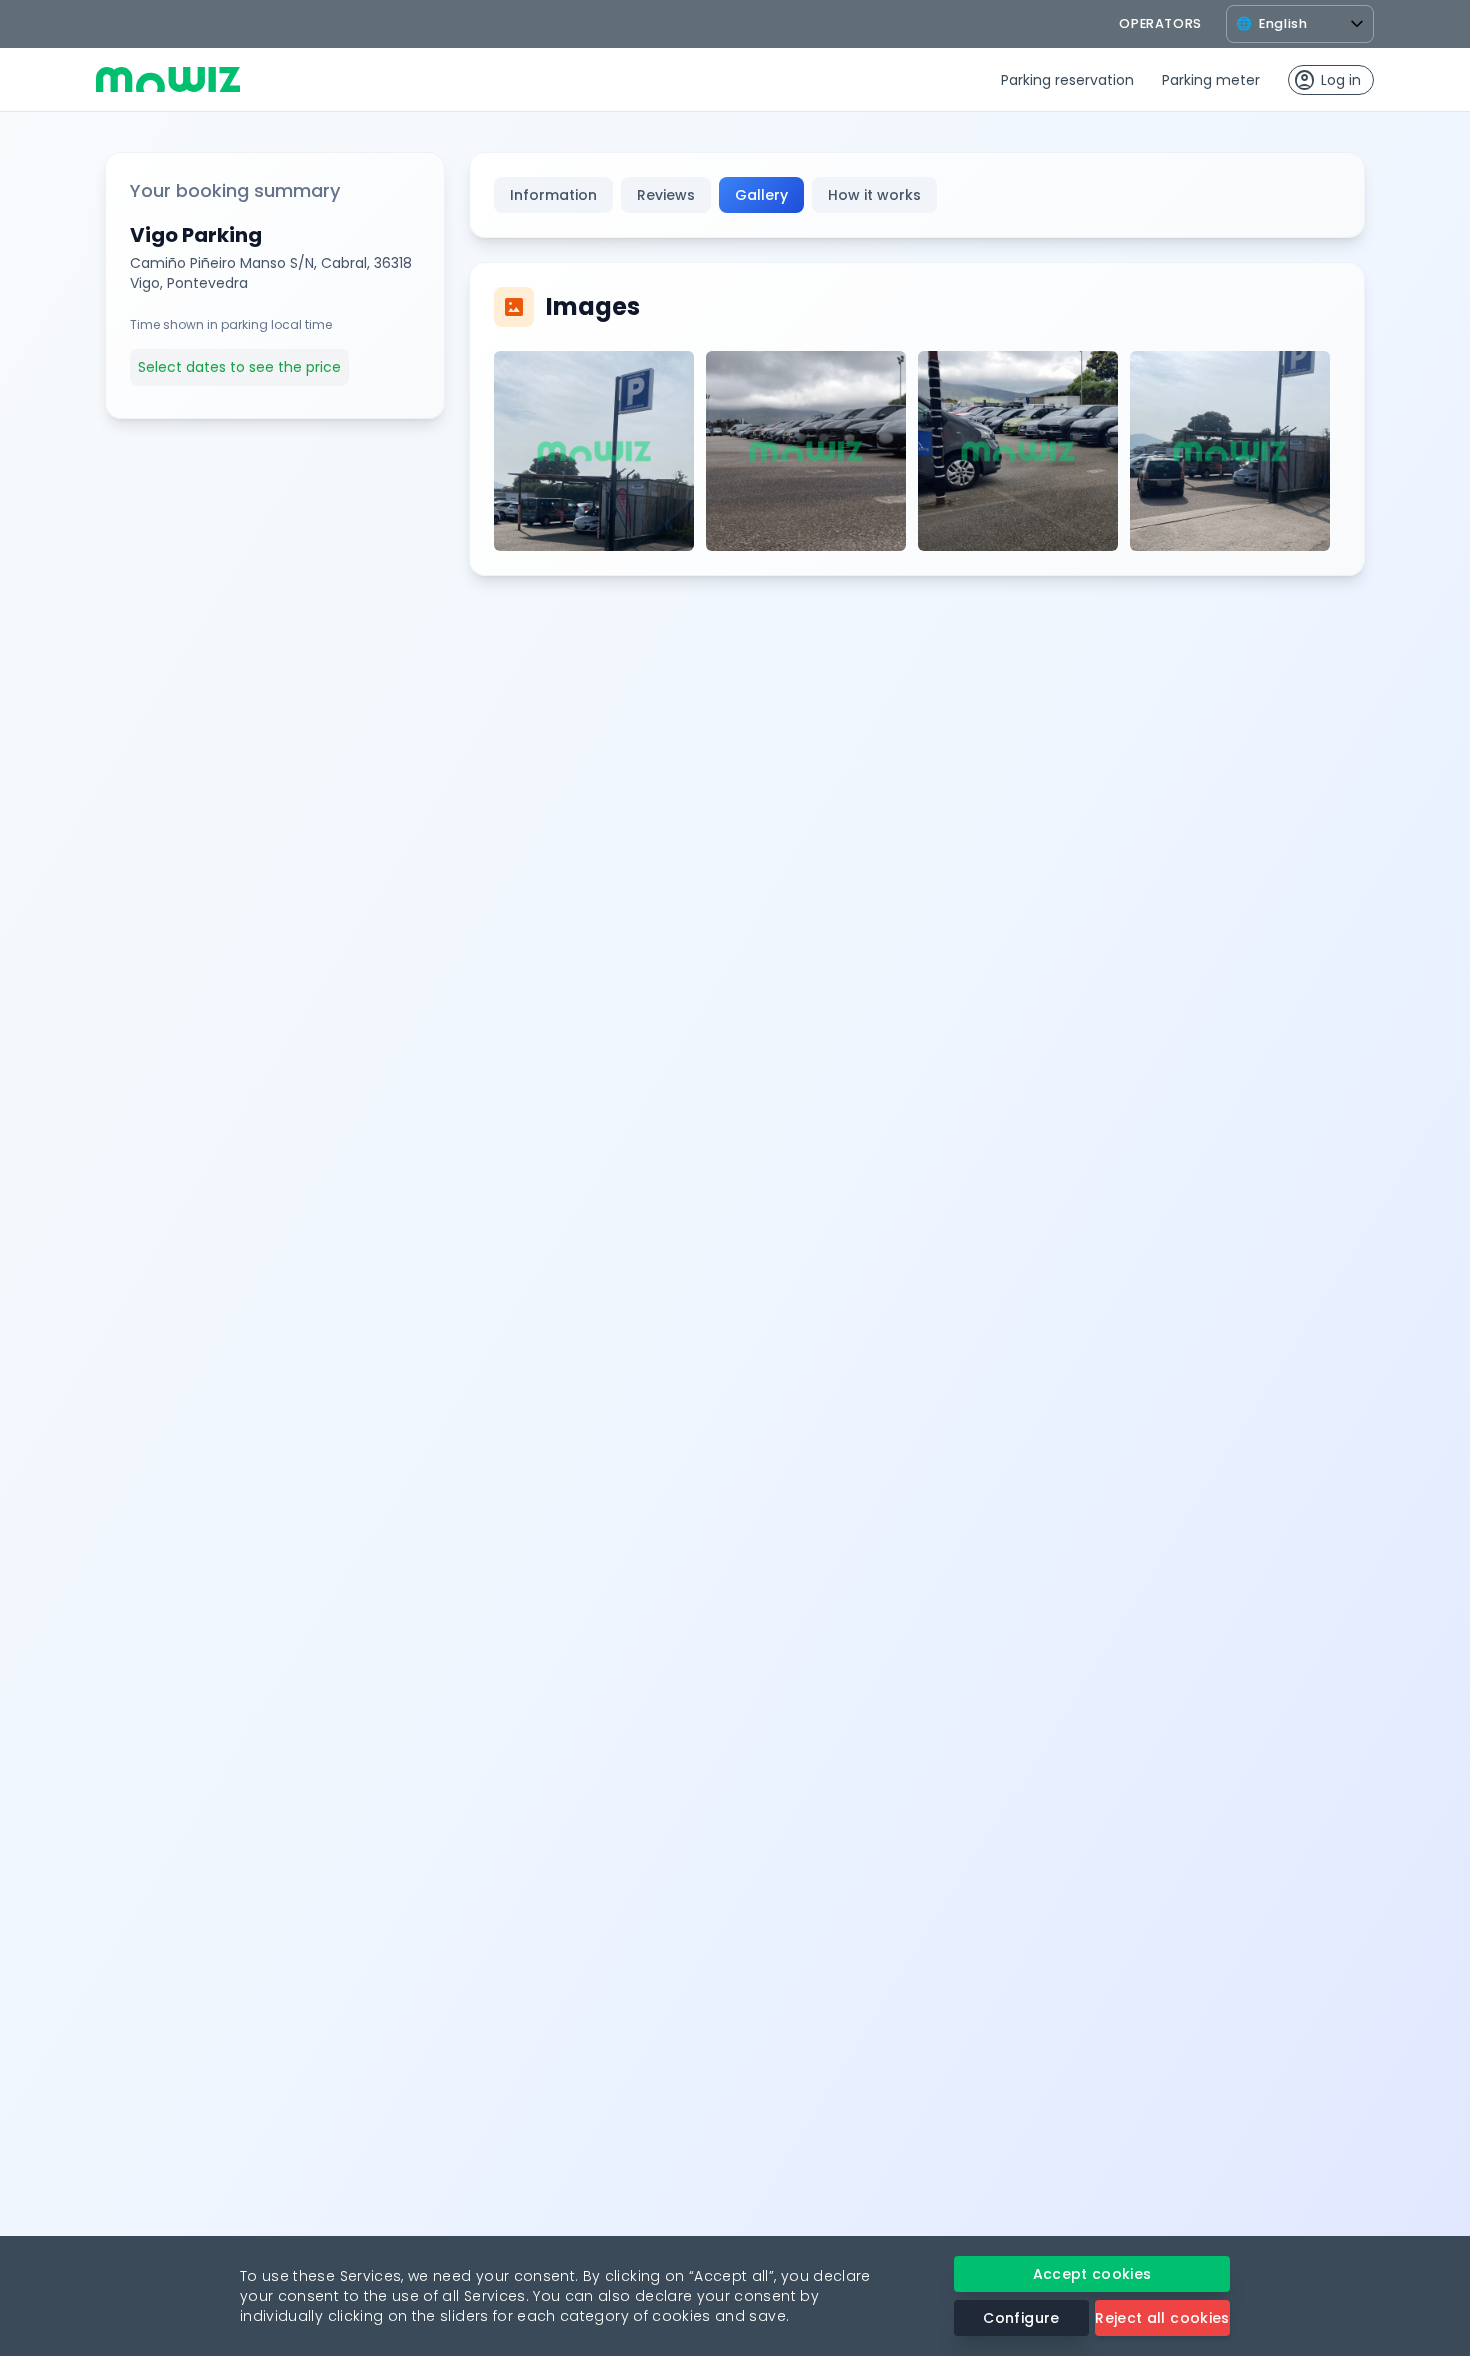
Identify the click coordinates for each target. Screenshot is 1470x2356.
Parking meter (1211, 80)
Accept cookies (1092, 2274)
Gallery (761, 195)
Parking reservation (1067, 80)
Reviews (666, 195)
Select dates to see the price (239, 367)
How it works (874, 195)
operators (1160, 23)
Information (553, 195)
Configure (1021, 2318)
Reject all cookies (1162, 2318)
